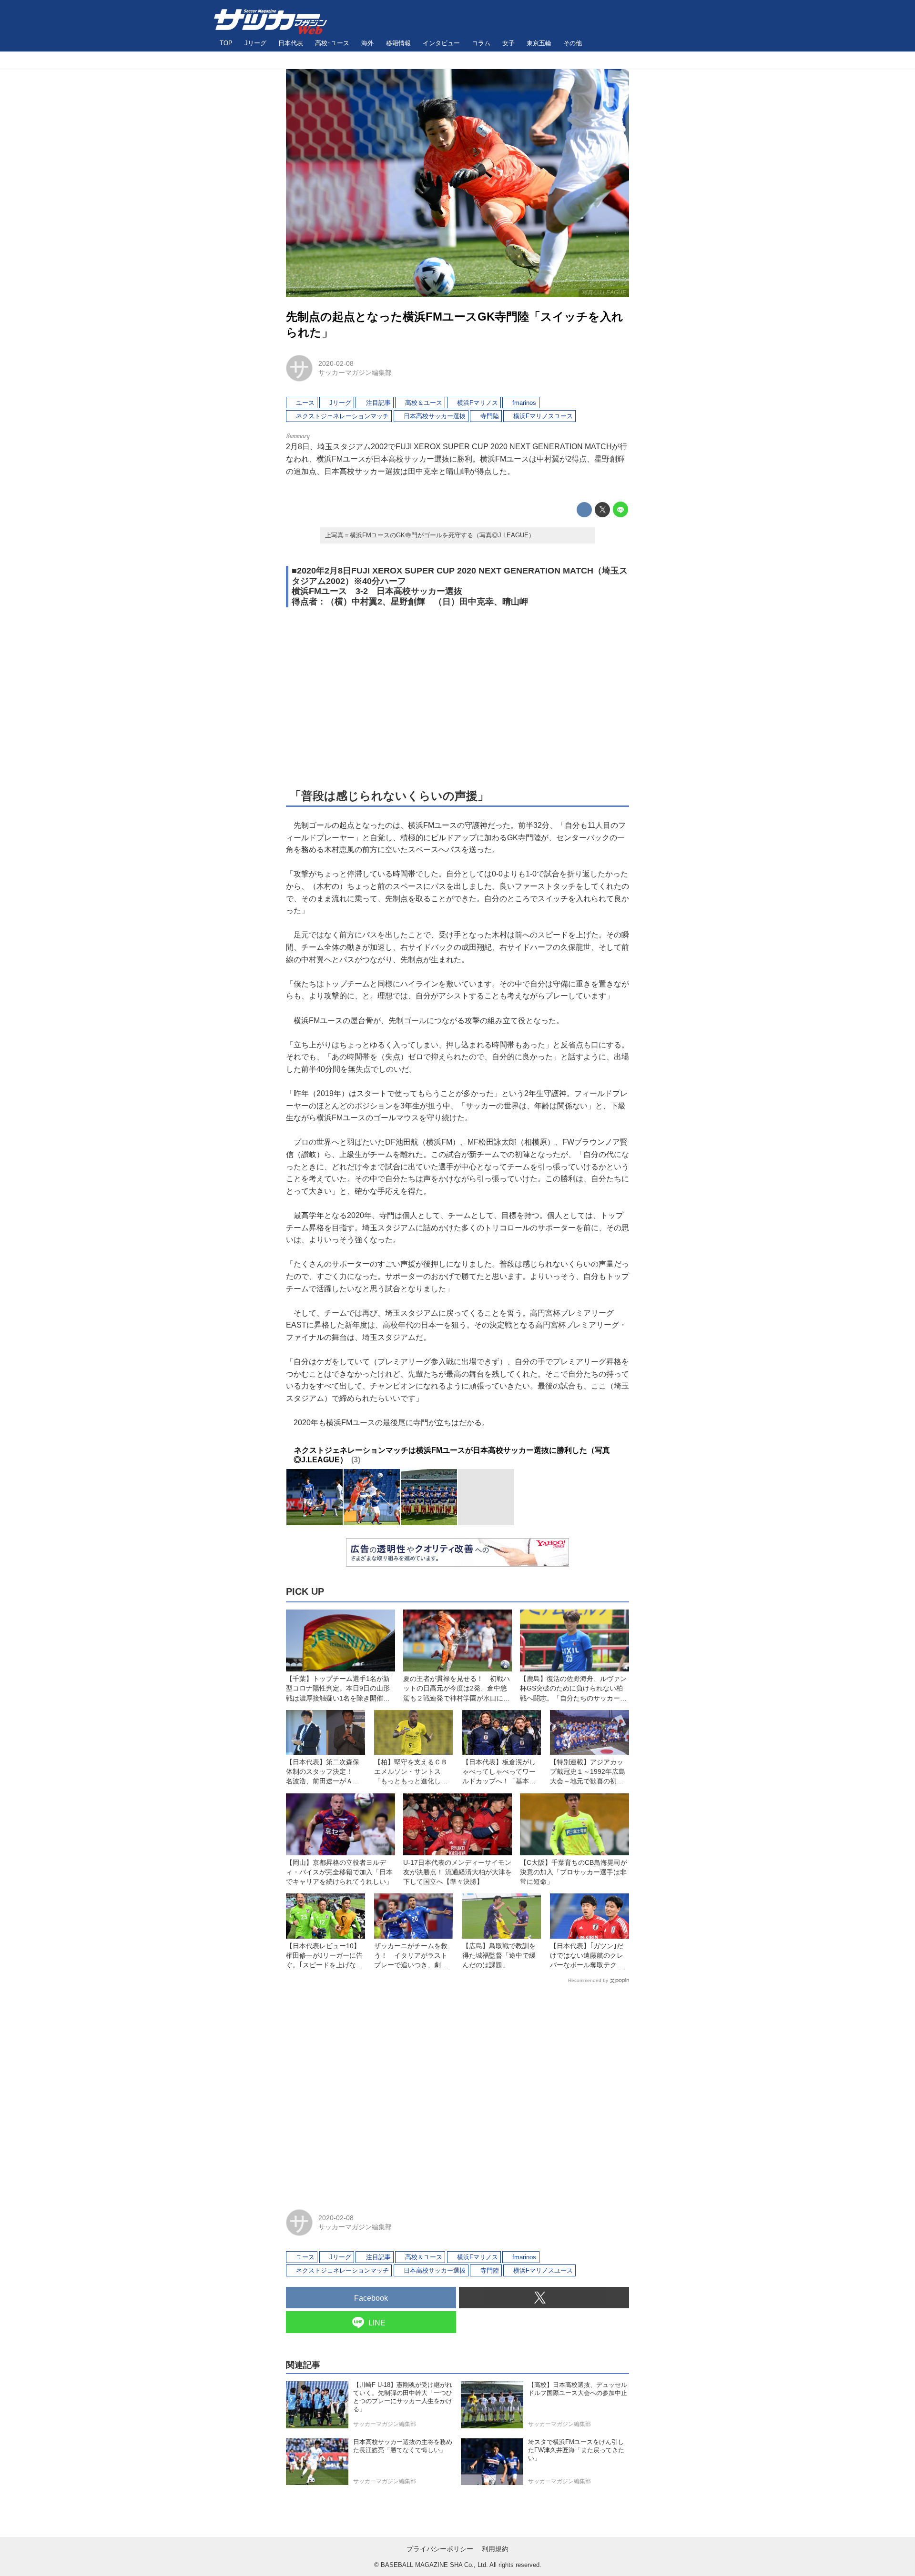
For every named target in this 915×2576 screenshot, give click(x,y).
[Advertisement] (457, 697)
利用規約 (495, 2549)
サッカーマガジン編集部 (355, 372)
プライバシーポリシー (440, 2549)
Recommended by (588, 1980)
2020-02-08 (336, 363)
